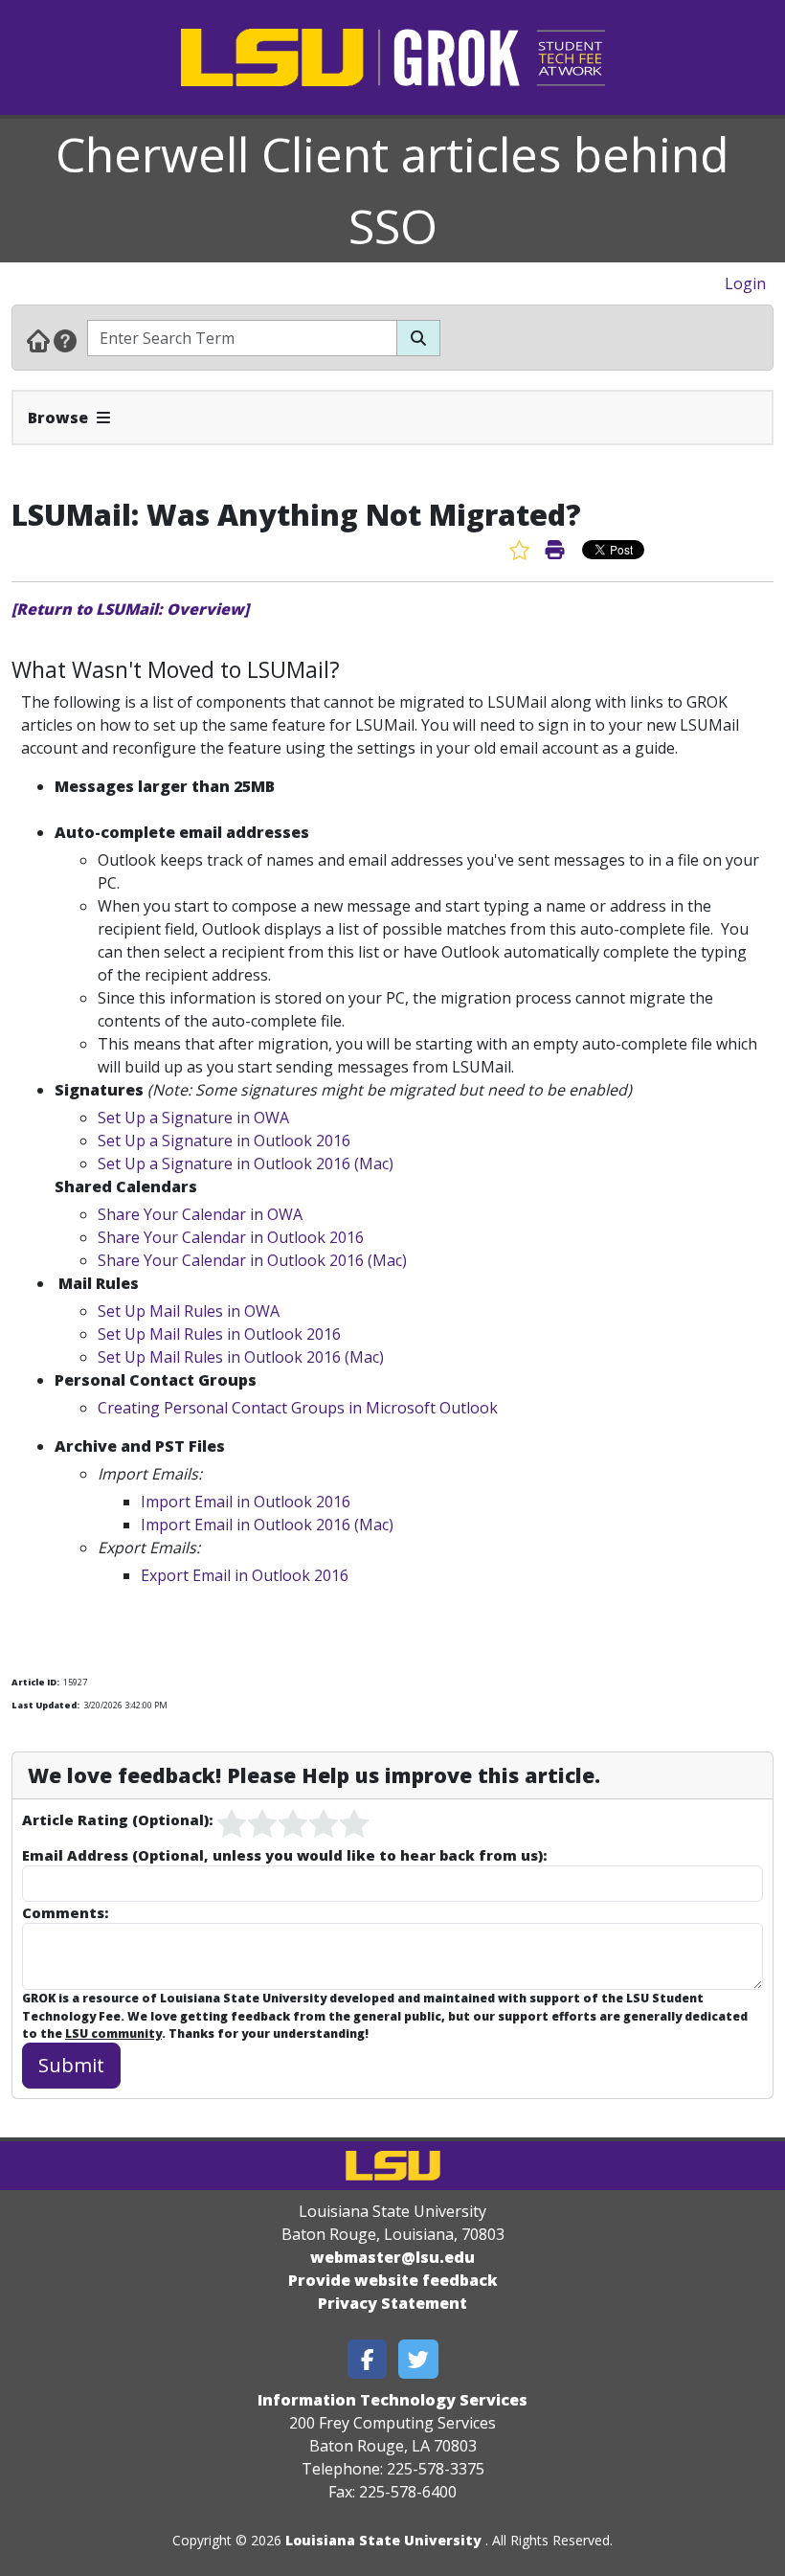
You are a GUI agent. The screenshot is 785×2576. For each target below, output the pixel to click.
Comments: (65, 1912)
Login (745, 283)
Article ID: (35, 1682)
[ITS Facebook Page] (368, 2359)
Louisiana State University (383, 2540)
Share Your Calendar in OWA (200, 1214)
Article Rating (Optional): (117, 1819)
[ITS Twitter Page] (418, 2359)
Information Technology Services (392, 2400)
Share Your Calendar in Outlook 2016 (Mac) (252, 1260)
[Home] (38, 340)
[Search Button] (418, 338)
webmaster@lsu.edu (392, 2257)
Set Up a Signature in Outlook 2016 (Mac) (246, 1164)
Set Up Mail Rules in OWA (189, 1311)
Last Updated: (45, 1705)
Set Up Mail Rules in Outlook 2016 (219, 1334)
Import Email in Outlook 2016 (246, 1502)
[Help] (65, 340)
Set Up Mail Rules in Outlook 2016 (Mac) (241, 1357)
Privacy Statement (392, 2303)
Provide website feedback (393, 2280)
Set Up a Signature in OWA (193, 1118)
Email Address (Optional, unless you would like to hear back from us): (284, 1855)
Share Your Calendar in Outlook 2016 (231, 1237)
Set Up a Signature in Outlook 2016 (224, 1141)
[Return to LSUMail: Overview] (130, 609)
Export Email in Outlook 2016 (245, 1575)
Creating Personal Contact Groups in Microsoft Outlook (298, 1408)
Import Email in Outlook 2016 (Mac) (267, 1525)
